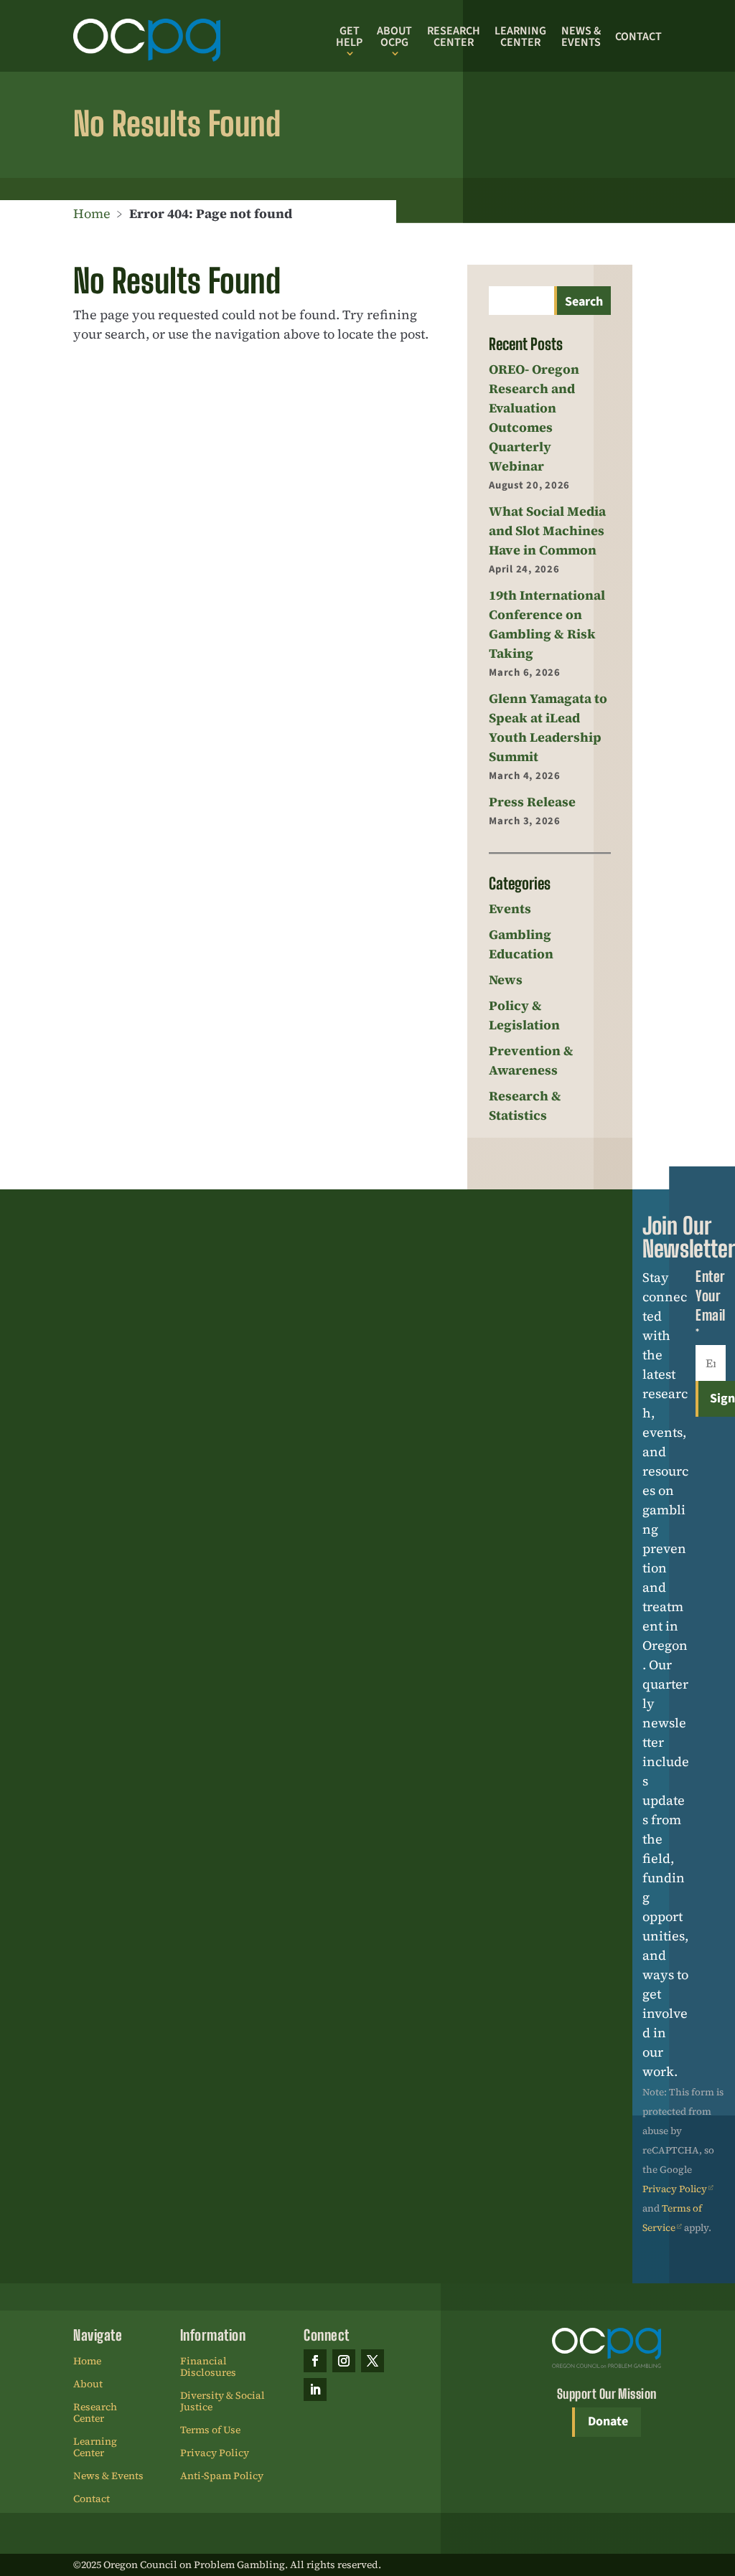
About (88, 2384)
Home (92, 213)
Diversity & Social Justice (223, 2402)
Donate (608, 2421)
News (506, 980)
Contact (638, 37)
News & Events (581, 37)
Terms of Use (210, 2430)
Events (510, 909)
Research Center (454, 37)
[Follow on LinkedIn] (315, 2389)
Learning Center (520, 37)
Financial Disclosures (208, 2367)
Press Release (532, 802)
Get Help (349, 37)
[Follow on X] (373, 2361)
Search (584, 302)
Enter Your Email (711, 1305)
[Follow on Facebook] (315, 2361)
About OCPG (394, 37)
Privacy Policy (675, 2189)
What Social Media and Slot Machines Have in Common (547, 530)
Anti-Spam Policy (222, 2476)
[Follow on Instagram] (344, 2361)
